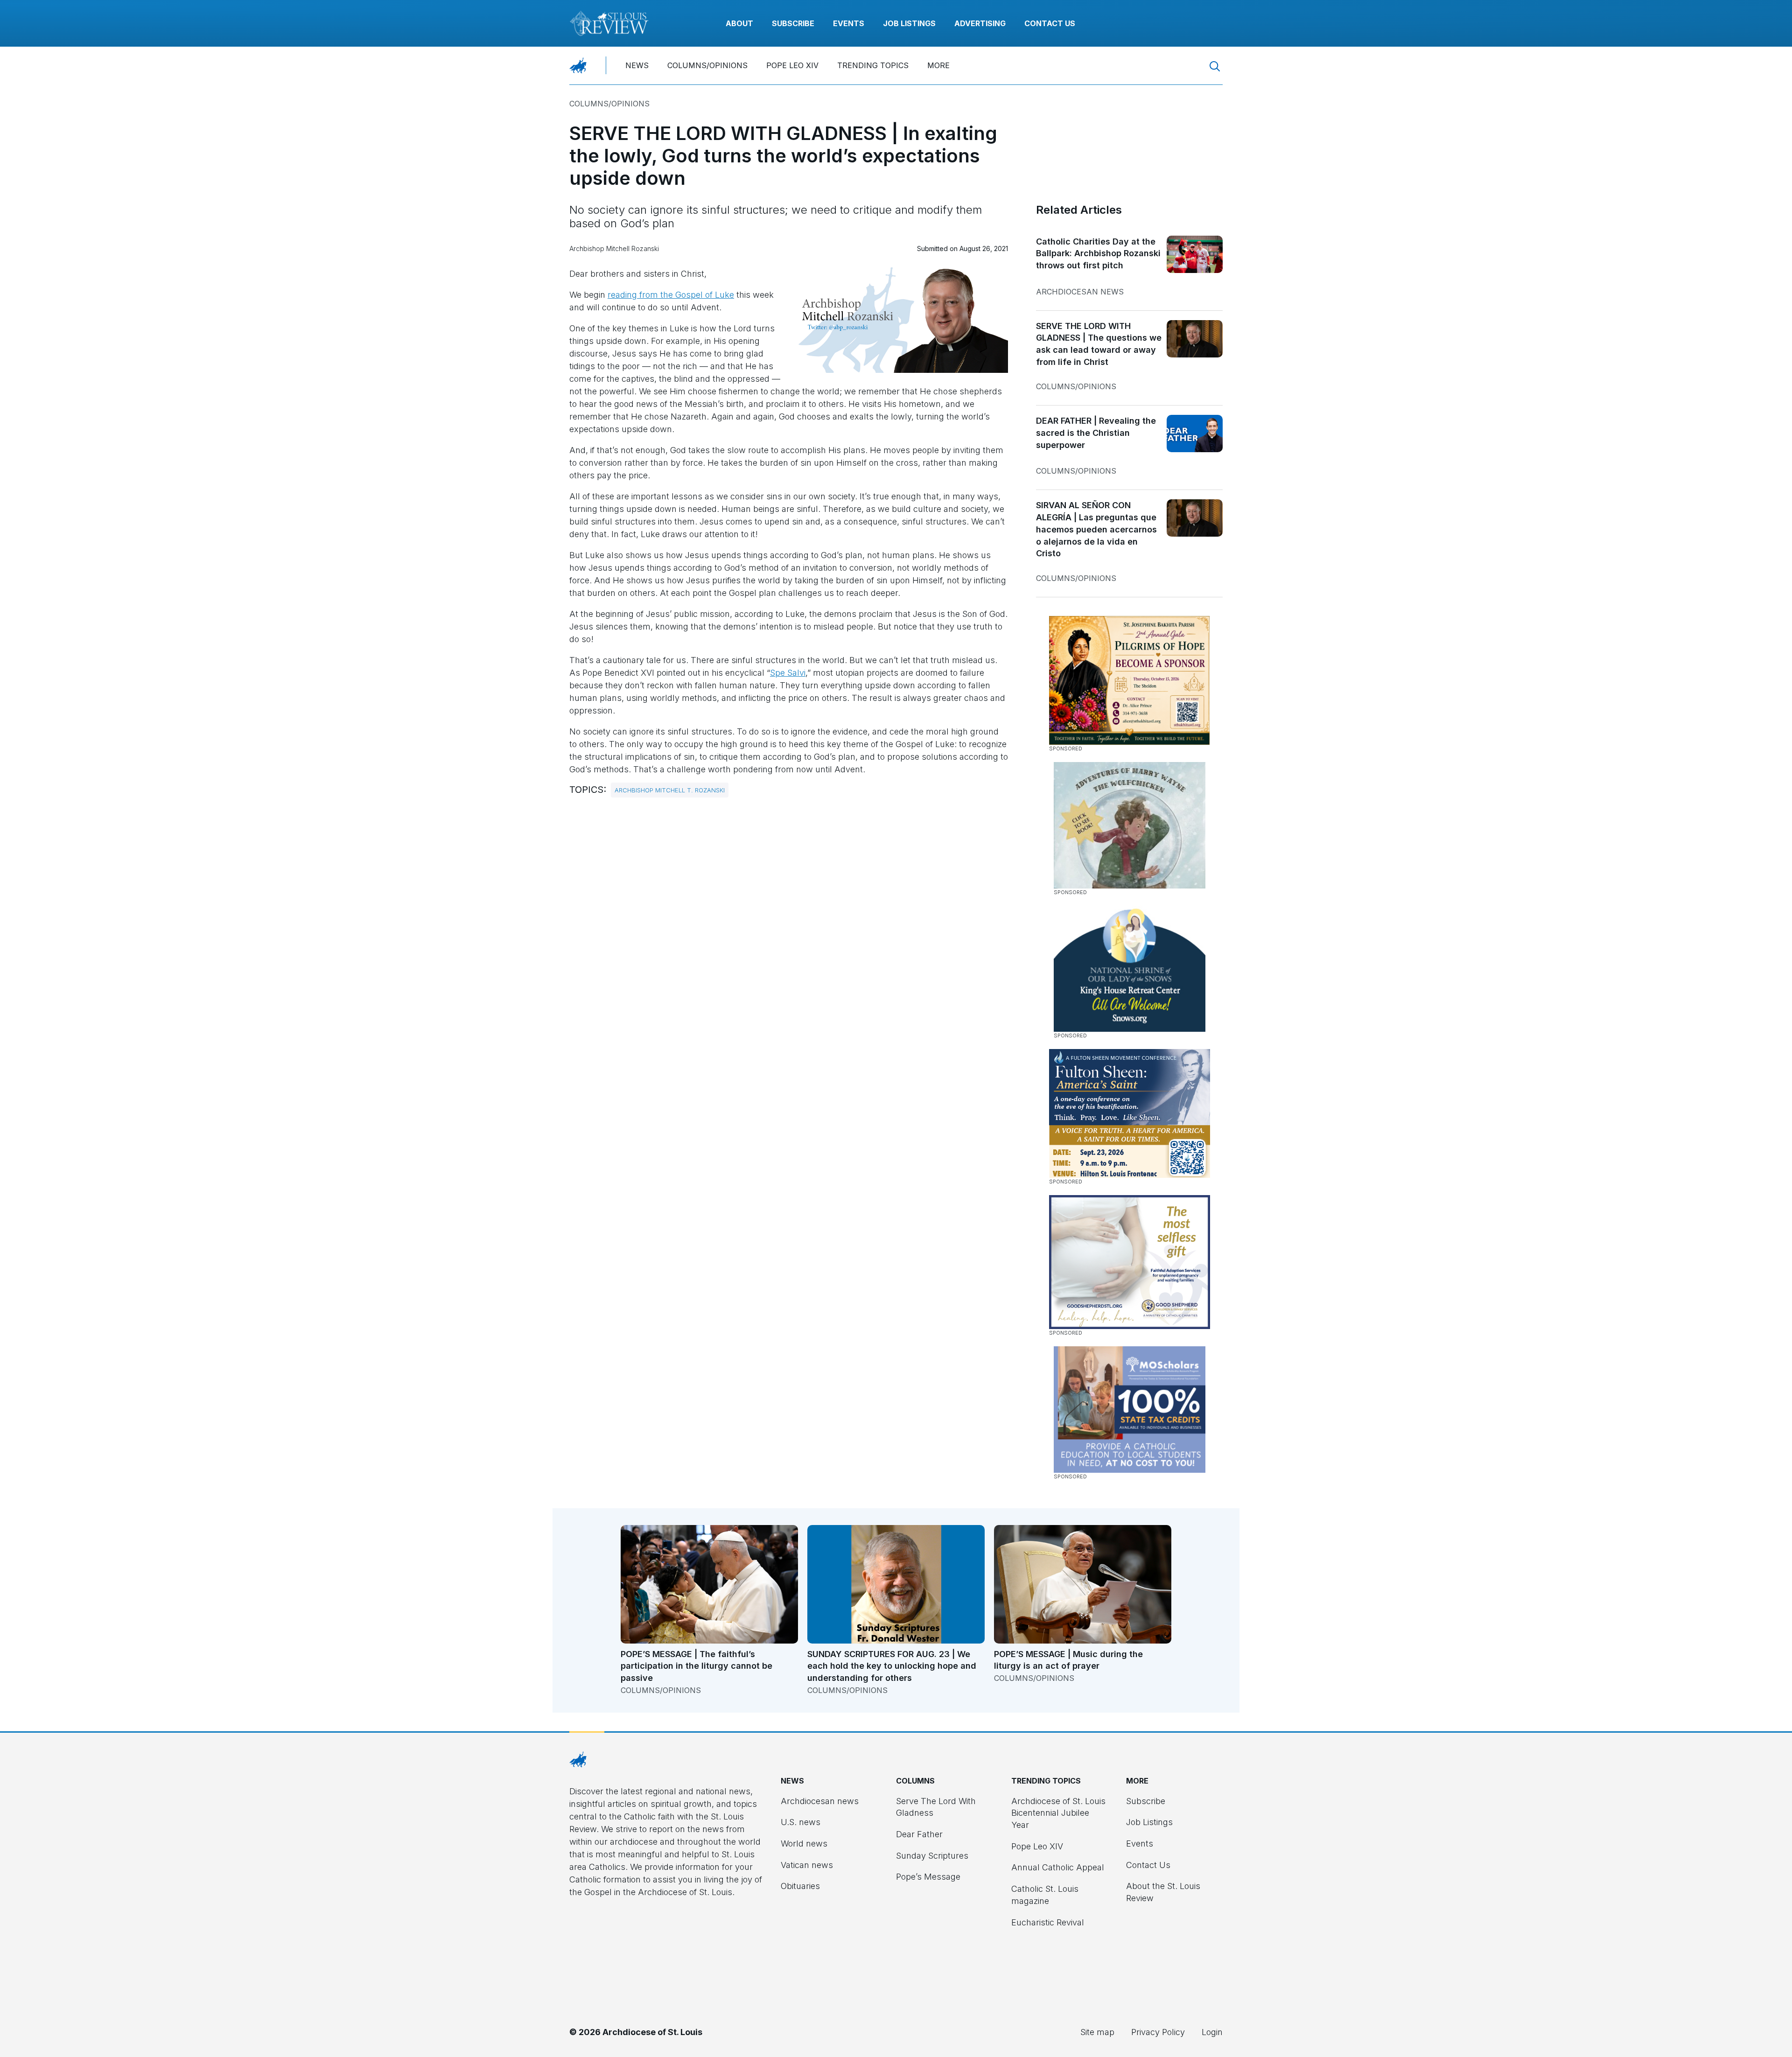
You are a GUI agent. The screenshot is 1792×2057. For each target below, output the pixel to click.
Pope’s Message (928, 1877)
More (938, 65)
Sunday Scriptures (932, 1856)
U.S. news (801, 1822)
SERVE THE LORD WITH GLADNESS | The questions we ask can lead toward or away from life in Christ (1099, 344)
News (637, 65)
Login (1212, 2032)
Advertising (980, 23)
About (739, 23)
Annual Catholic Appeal (1058, 1867)
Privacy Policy (1158, 2032)
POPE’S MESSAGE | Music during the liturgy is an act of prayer (1068, 1660)
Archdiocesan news (1080, 292)
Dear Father (919, 1834)
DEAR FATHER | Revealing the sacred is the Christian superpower (1096, 433)
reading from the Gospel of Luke (671, 295)
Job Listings (909, 23)
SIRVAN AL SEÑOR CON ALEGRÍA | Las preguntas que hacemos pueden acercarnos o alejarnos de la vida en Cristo (1096, 529)
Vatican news (807, 1865)
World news (804, 1844)
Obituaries (800, 1886)
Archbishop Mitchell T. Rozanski (670, 790)
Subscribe (793, 23)
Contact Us (1050, 23)
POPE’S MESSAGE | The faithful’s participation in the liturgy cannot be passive (696, 1666)
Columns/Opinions (707, 65)
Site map (1097, 2032)
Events (849, 23)
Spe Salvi (788, 673)
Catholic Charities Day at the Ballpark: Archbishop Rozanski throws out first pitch (1098, 253)
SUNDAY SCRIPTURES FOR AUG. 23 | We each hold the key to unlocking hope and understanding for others (892, 1666)
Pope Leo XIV (792, 65)
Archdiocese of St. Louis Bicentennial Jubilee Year (1058, 1813)
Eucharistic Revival (1048, 1922)
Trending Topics (873, 65)
